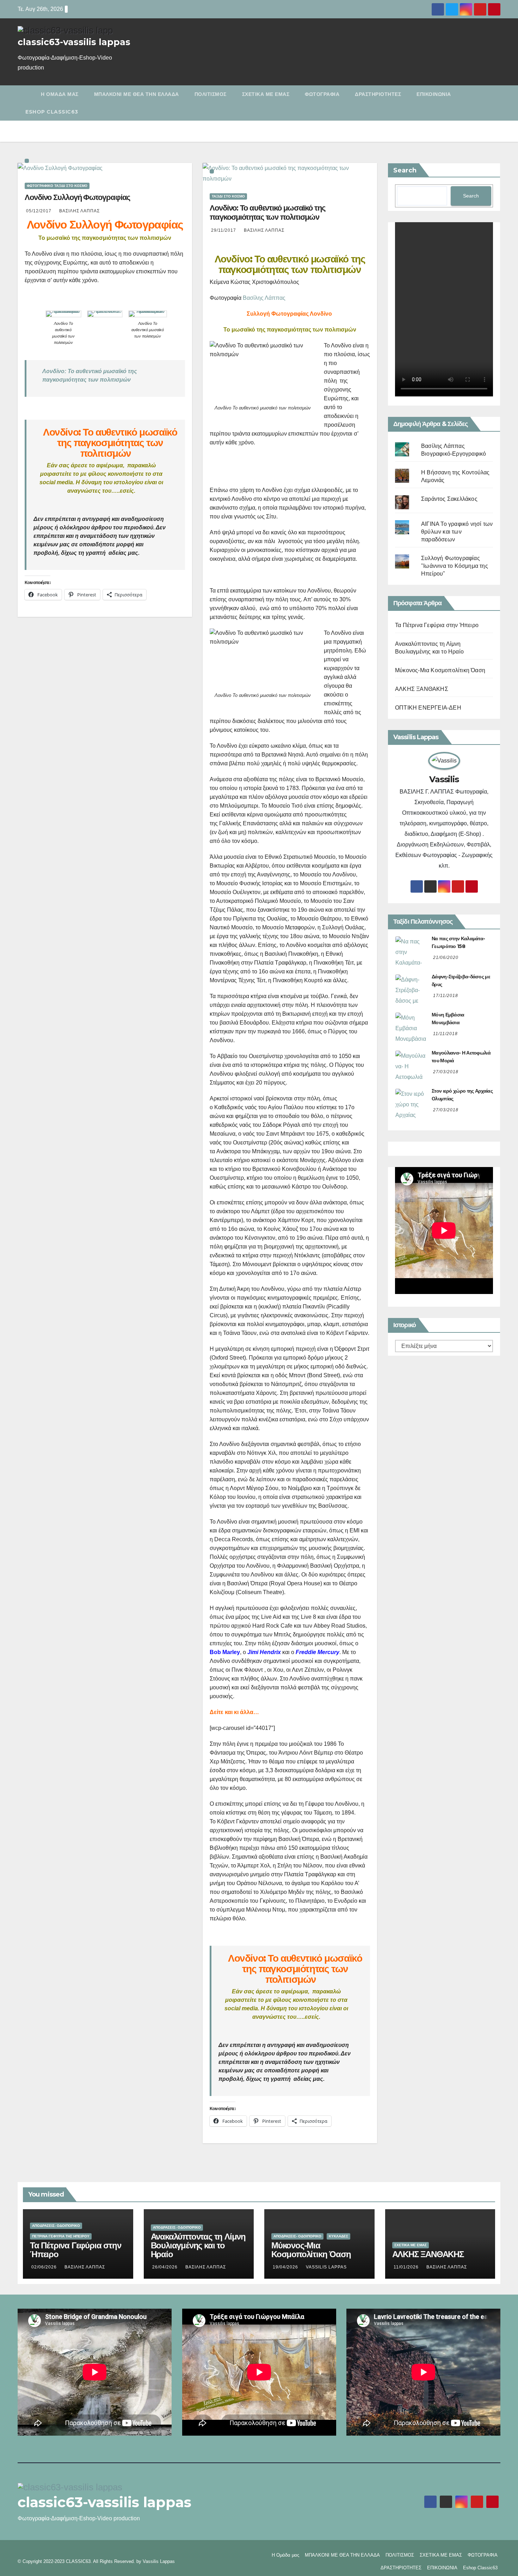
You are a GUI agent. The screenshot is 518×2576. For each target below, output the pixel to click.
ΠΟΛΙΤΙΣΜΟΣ (211, 94)
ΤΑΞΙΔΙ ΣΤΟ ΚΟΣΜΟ (228, 196)
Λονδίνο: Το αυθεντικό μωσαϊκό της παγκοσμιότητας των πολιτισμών (267, 212)
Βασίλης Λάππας (79, 211)
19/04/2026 (286, 2267)
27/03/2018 (446, 1072)
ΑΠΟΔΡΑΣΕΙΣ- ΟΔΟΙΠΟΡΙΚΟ (56, 2226)
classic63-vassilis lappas (74, 42)
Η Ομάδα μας (60, 94)
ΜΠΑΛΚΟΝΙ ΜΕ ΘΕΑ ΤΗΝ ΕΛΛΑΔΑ (137, 94)
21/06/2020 (446, 958)
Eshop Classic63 (52, 112)
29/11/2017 (224, 230)
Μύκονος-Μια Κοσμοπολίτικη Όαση (440, 670)
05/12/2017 (39, 211)
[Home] (25, 89)
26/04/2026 (166, 2267)
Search (405, 170)
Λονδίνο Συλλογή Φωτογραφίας (77, 197)
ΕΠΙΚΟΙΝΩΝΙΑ (434, 94)
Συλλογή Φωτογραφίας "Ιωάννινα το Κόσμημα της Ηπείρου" (455, 566)
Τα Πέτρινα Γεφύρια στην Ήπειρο (437, 625)
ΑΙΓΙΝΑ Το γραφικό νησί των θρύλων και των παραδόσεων (457, 532)
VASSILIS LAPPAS (326, 2267)
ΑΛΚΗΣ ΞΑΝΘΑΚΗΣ (422, 689)
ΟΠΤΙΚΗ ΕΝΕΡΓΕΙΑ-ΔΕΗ (428, 708)
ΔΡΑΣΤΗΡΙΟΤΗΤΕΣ (378, 94)
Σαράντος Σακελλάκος (449, 499)
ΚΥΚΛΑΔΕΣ (338, 2236)
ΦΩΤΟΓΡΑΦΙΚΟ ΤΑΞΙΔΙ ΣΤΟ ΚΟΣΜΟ (57, 186)
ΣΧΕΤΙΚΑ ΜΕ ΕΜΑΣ (266, 94)
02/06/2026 (45, 2267)
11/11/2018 (445, 1034)
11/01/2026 (407, 2267)
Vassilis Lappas (159, 2561)
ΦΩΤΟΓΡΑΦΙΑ (322, 94)
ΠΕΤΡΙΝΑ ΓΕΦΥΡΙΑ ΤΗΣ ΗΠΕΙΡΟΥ (61, 2236)
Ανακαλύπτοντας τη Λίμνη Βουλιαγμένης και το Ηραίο (198, 2245)
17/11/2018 (446, 996)
